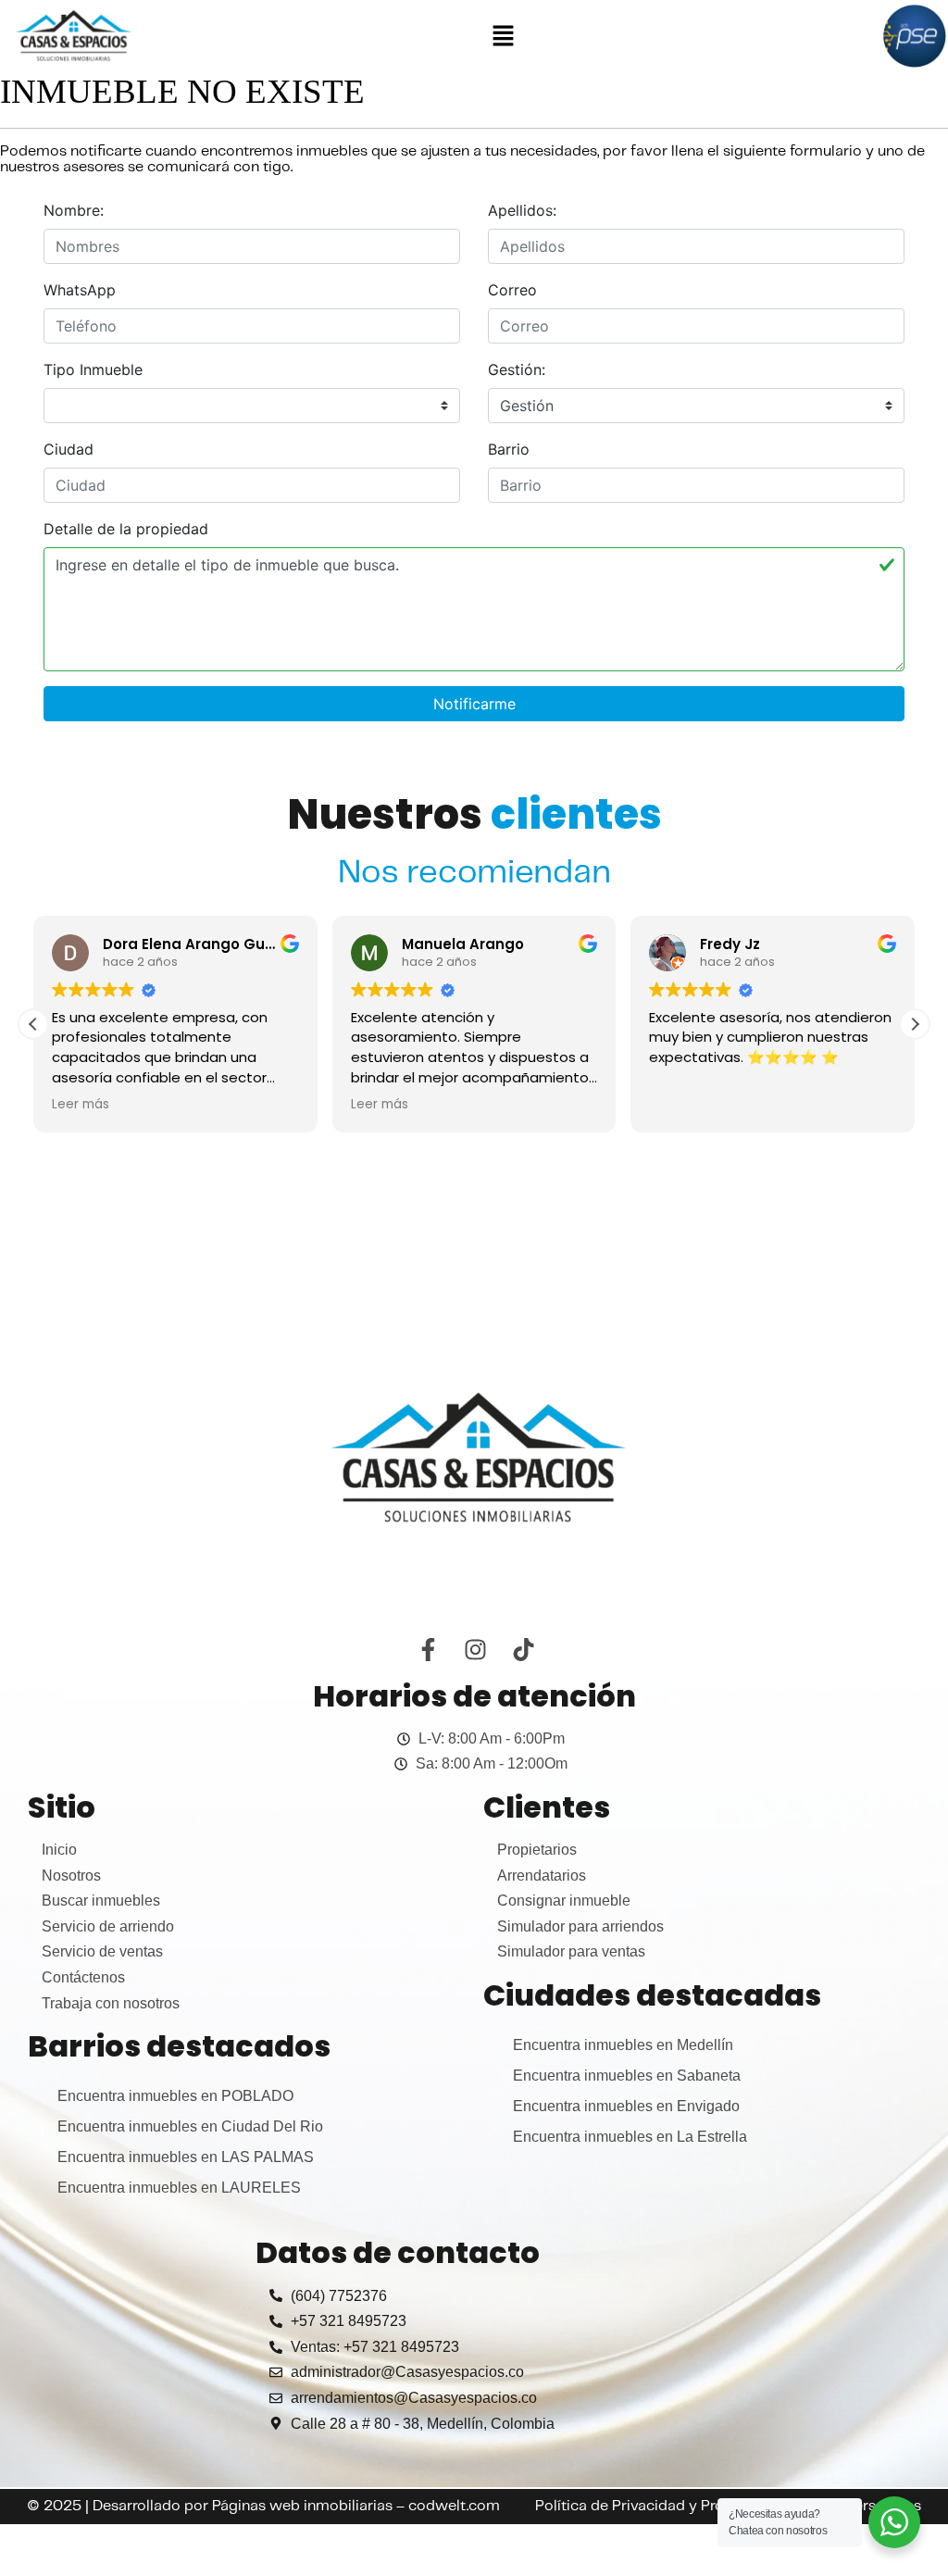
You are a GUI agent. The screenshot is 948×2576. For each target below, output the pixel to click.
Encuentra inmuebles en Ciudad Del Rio (190, 2126)
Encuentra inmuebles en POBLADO (175, 2096)
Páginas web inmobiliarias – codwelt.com (356, 2506)
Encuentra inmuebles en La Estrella (630, 2137)
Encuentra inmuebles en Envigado (626, 2106)
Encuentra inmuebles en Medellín (623, 2045)
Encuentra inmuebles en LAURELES (179, 2188)
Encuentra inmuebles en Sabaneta (627, 2076)
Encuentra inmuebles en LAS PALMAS (186, 2157)
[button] (503, 36)
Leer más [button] (81, 1105)
